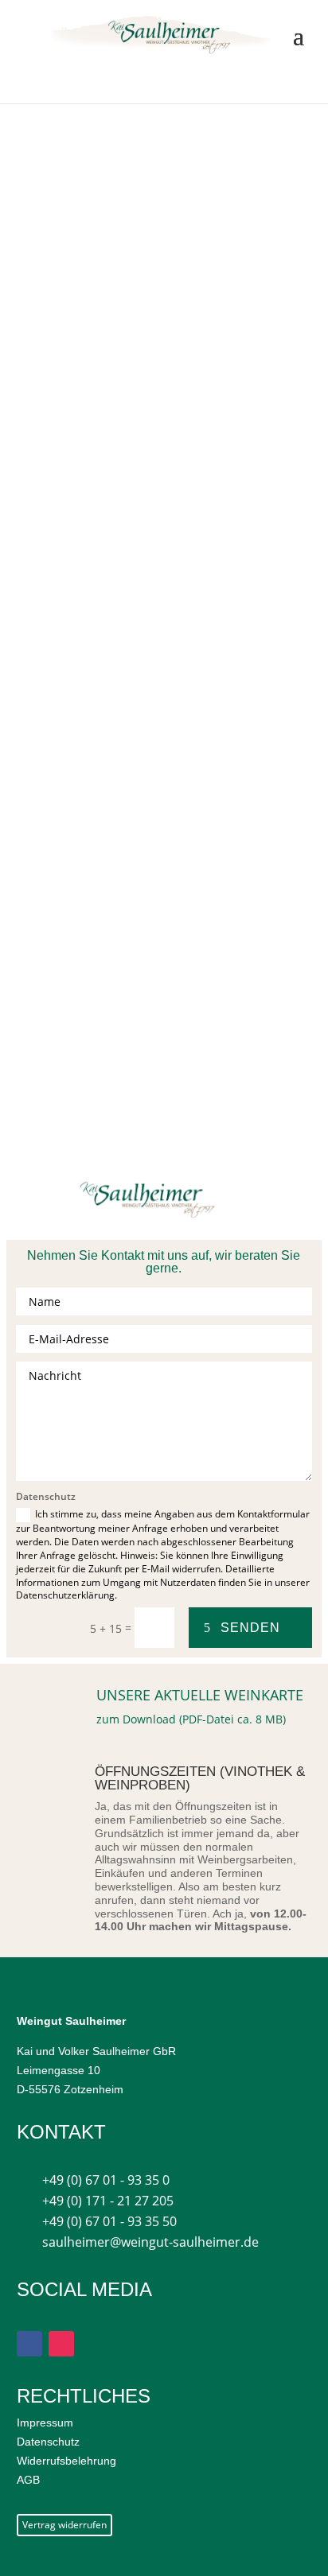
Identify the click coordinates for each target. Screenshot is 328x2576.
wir (151, 771)
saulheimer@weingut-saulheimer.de (150, 2242)
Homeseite (102, 337)
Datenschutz (48, 2442)
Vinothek (94, 533)
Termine (149, 474)
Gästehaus (100, 415)
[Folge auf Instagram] (61, 2344)
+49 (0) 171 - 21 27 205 (108, 2201)
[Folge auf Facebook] (29, 2344)
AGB (28, 2480)
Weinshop (98, 681)
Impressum (45, 2423)
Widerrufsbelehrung (66, 2461)
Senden (250, 1628)
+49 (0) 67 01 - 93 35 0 (106, 2180)
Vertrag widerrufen (64, 2525)
